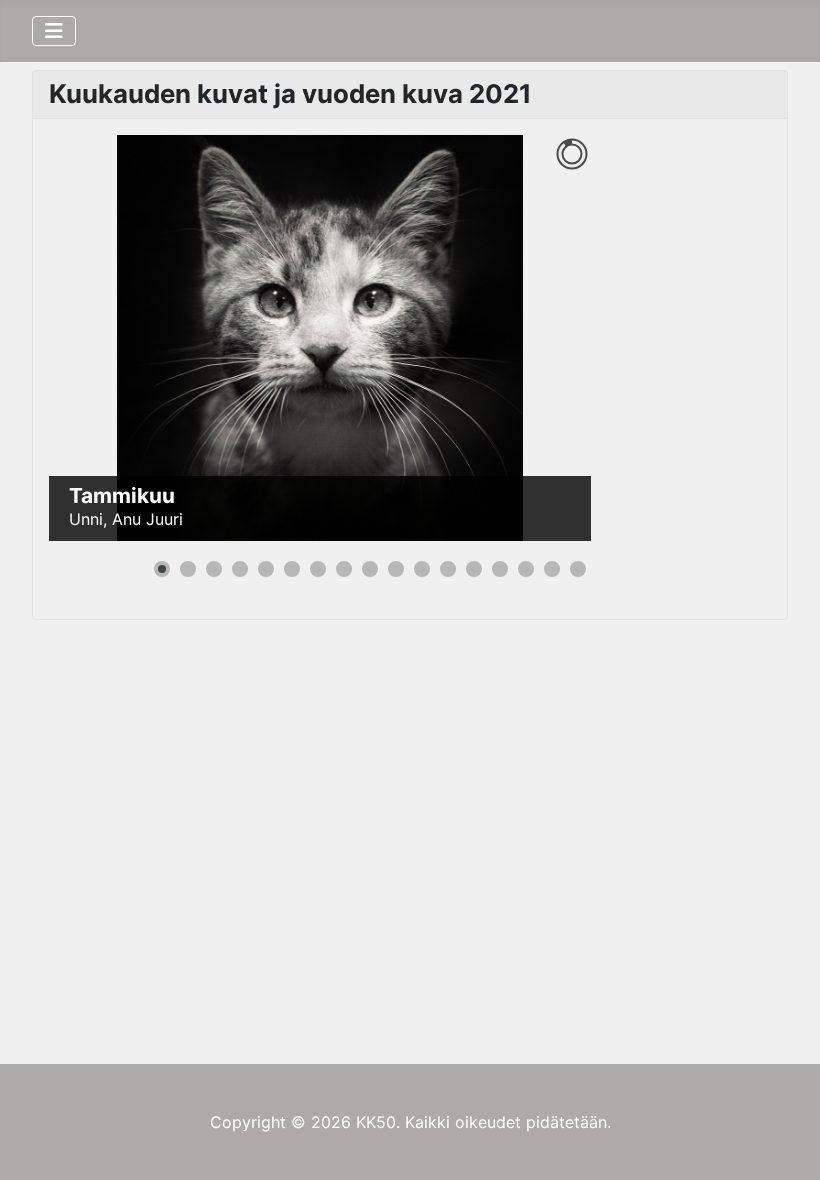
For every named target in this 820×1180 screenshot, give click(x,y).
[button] (530, 338)
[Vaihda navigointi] (54, 31)
